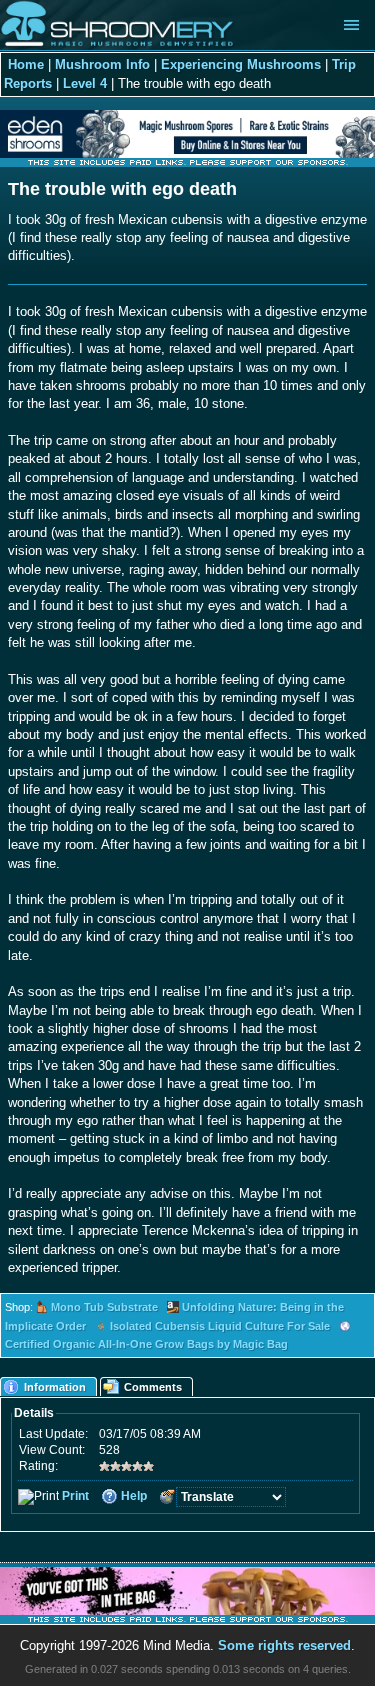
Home (26, 64)
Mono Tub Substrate (104, 1307)
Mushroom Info (102, 64)
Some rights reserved (284, 1645)
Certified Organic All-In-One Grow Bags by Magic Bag (146, 1344)
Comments (153, 1387)
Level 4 (85, 83)
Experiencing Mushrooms (241, 64)
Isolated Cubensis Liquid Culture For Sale (220, 1326)
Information (55, 1387)
